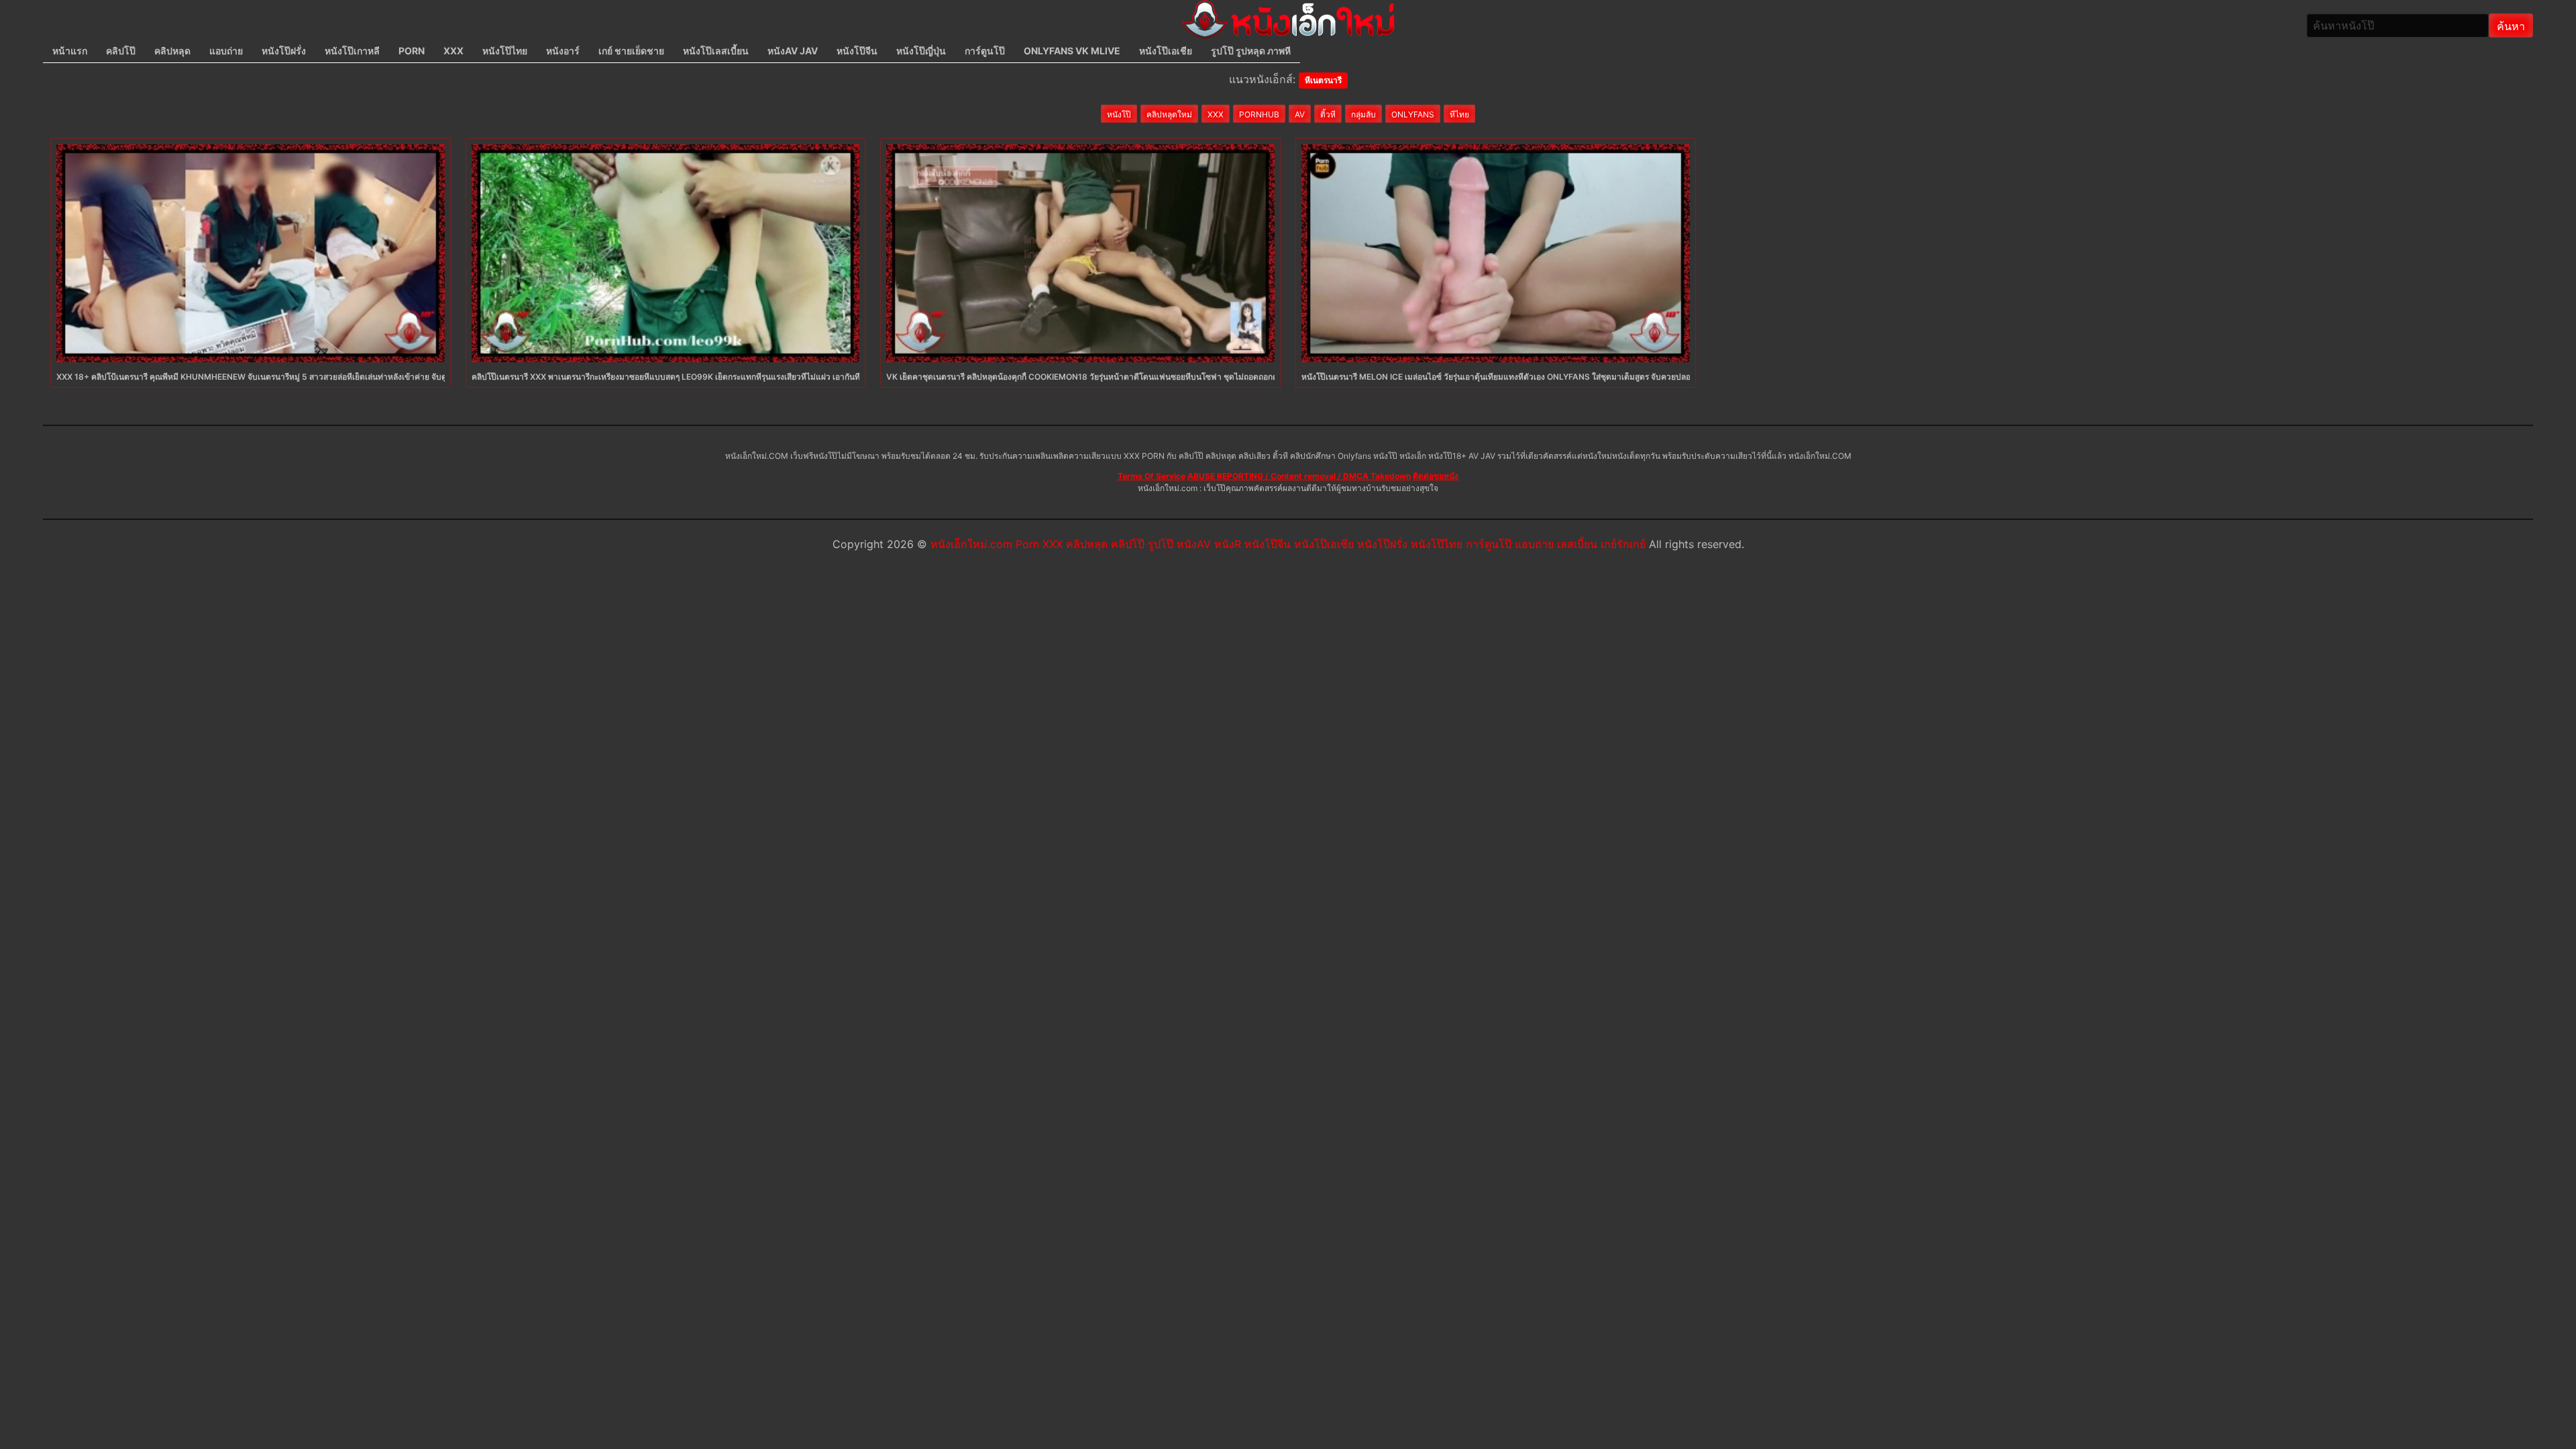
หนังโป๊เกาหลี (352, 51)
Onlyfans (1413, 114)
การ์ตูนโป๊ (985, 51)
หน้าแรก (70, 51)
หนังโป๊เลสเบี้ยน (716, 51)
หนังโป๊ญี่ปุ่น (921, 51)
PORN (412, 51)
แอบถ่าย (226, 51)
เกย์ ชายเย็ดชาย (631, 51)
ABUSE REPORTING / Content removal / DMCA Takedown (1299, 476)
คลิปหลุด (172, 51)
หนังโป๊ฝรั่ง (284, 51)
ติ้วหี (1328, 114)
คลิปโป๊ (121, 51)
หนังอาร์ (563, 51)
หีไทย (1459, 114)
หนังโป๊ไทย (505, 51)
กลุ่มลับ (1363, 114)
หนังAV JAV (793, 51)
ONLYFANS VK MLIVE (1072, 51)
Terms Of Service (1151, 476)
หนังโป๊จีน (857, 51)
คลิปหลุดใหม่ (1169, 114)
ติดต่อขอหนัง (1436, 476)
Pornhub (1259, 114)
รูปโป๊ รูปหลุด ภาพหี (1251, 51)
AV (1300, 114)
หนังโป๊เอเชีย (1166, 51)
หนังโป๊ (1119, 114)
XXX (453, 51)
